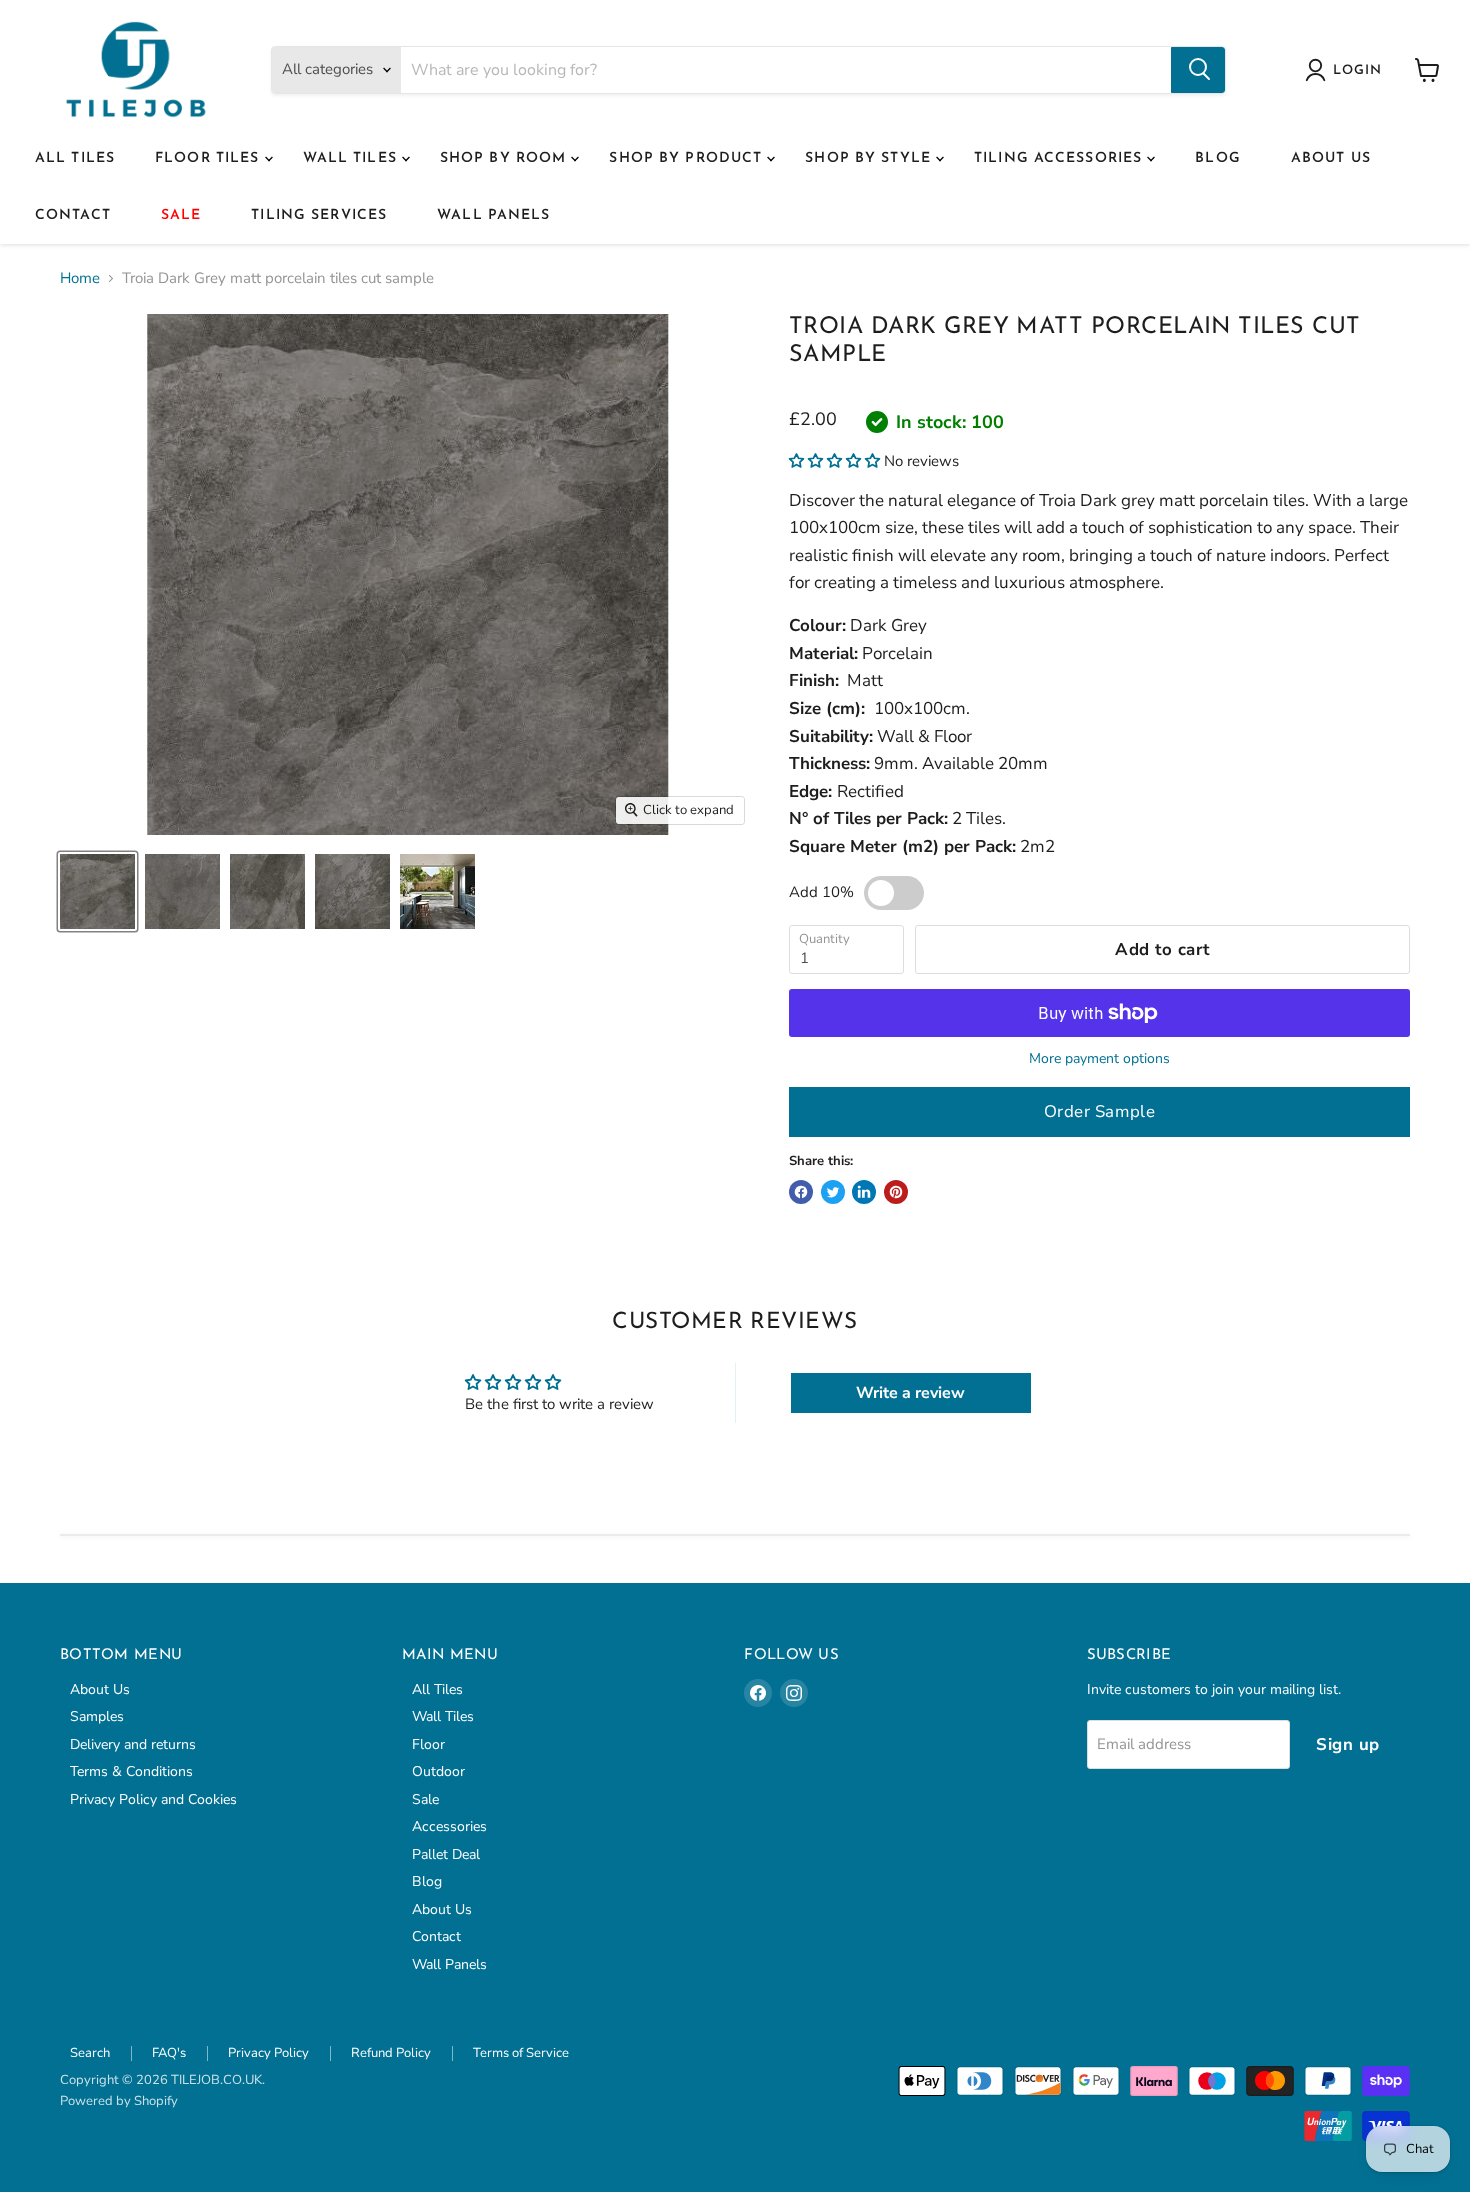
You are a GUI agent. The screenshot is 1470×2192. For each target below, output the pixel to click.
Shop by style (870, 158)
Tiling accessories (1060, 158)
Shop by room (506, 158)
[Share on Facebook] (801, 1192)
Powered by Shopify (119, 2101)
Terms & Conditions (131, 1771)
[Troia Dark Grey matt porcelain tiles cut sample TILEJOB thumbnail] (97, 891)
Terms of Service (521, 2053)
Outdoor (438, 1771)
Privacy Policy (268, 2053)
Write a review (910, 1393)
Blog (1217, 158)
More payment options (1099, 1059)
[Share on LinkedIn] (864, 1192)
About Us (1331, 158)
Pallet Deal (446, 1854)
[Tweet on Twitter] (833, 1192)
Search (90, 2053)
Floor (428, 1744)
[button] (834, 461)
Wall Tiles (352, 158)
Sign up (1348, 1744)
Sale (181, 215)
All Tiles (75, 158)
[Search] (1198, 70)
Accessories (449, 1826)
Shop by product (688, 158)
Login (1357, 70)
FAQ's (169, 2053)
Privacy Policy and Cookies (153, 1799)
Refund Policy (391, 2053)
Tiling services (319, 215)
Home (80, 278)
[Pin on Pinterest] (896, 1192)
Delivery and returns (133, 1744)
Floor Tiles (209, 158)
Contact (73, 215)
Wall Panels (493, 215)
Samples (97, 1716)
